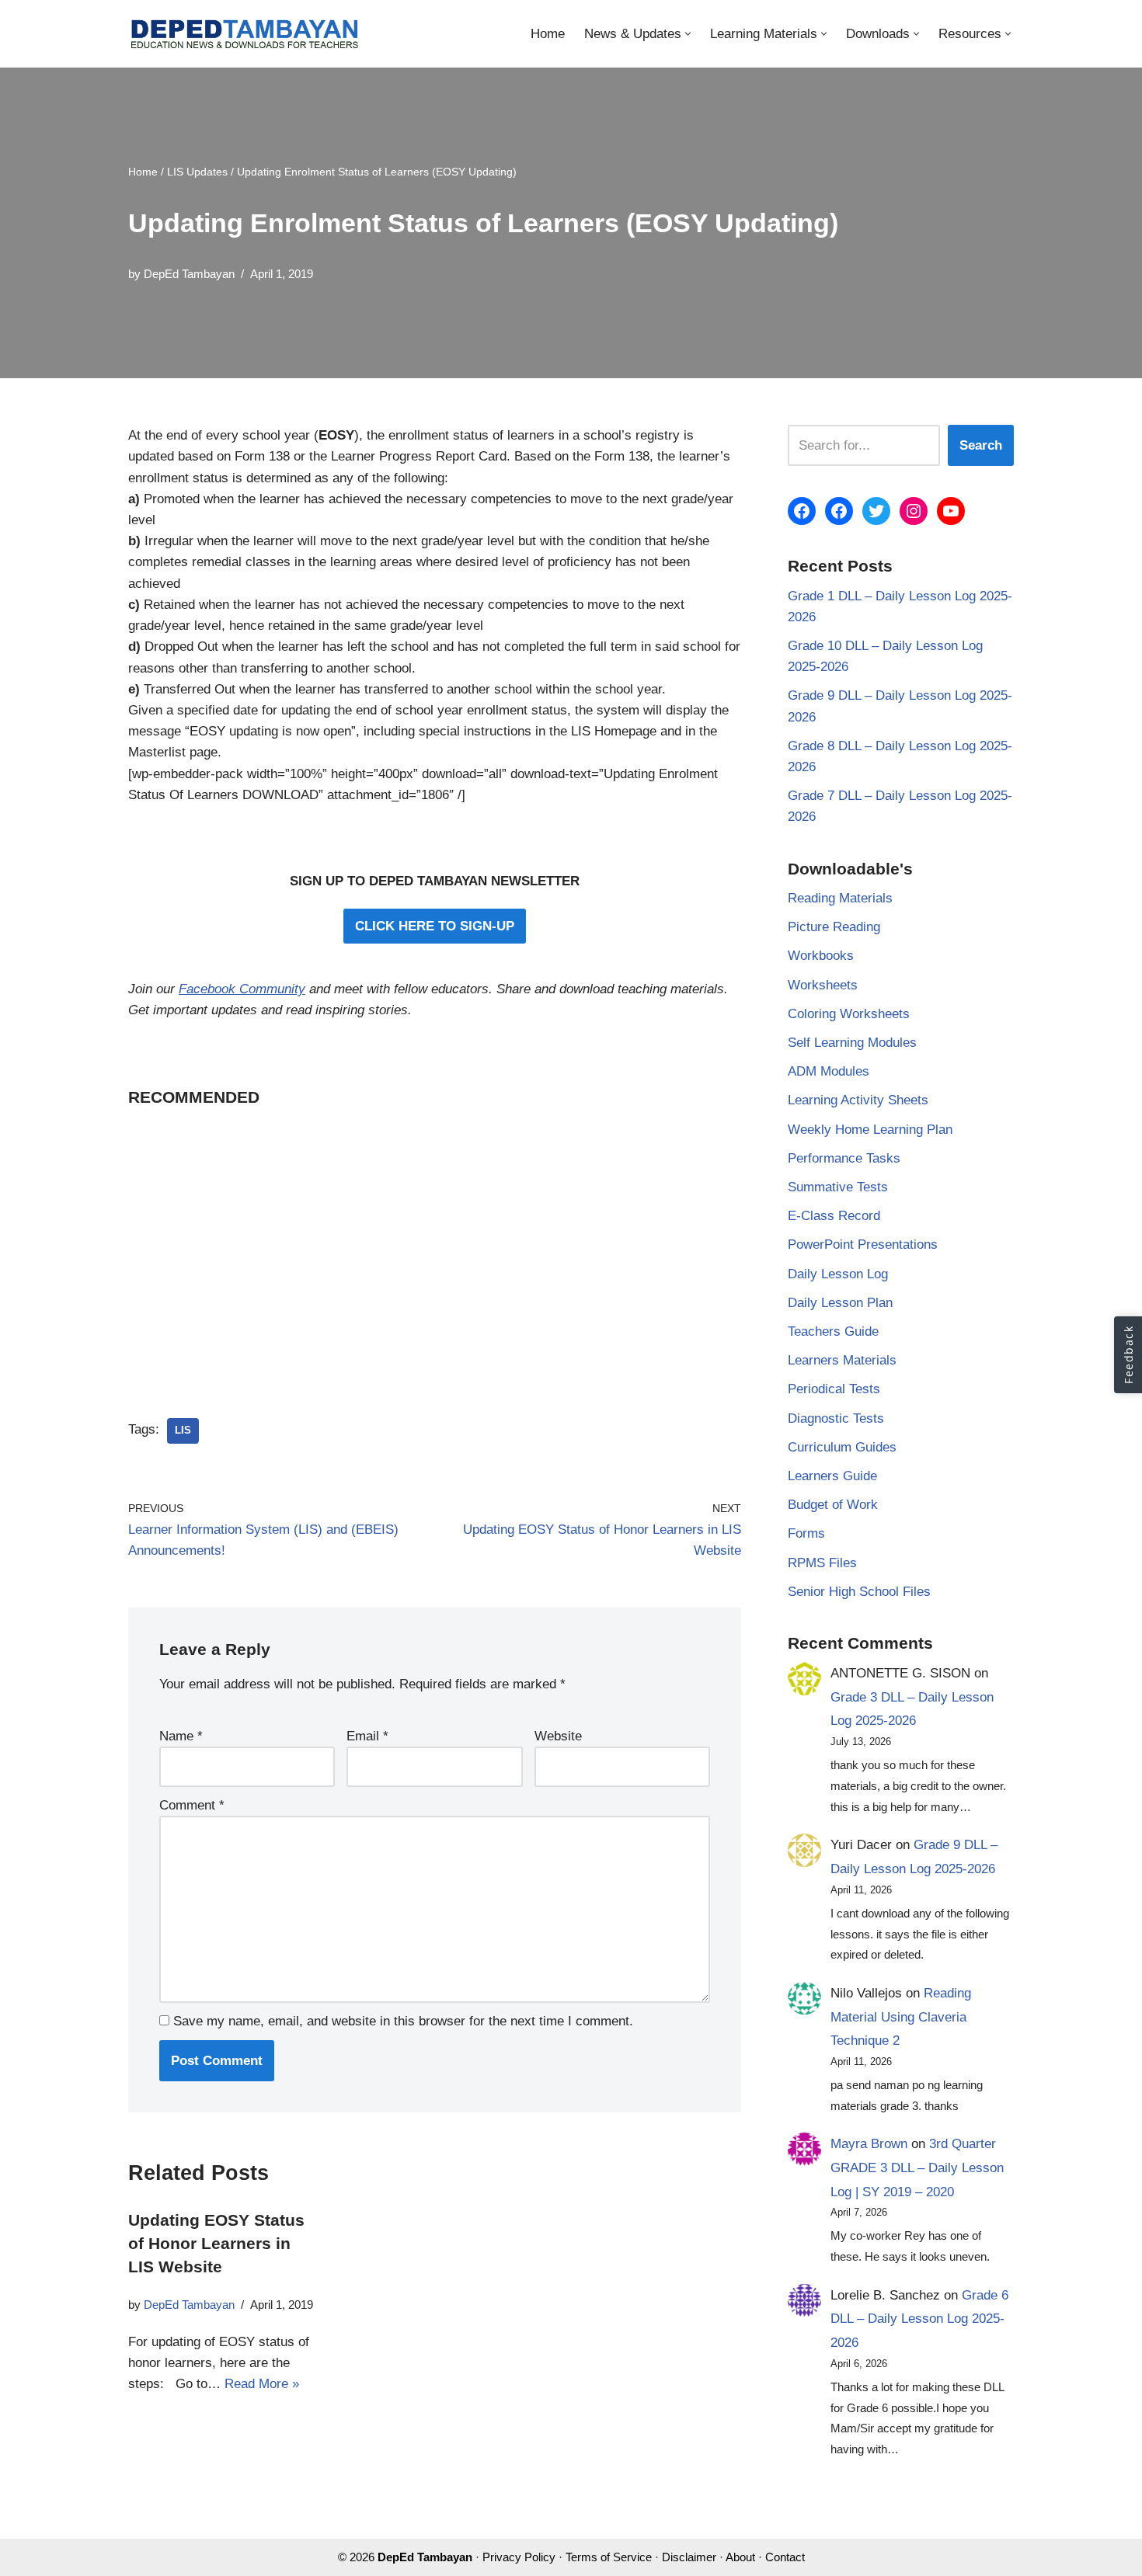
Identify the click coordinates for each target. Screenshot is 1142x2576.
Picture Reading (834, 927)
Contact (785, 2557)
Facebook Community (242, 989)
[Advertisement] (435, 1242)
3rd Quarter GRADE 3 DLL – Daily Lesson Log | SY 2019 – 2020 (917, 2168)
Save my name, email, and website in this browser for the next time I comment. (403, 2021)
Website (558, 1736)
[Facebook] (802, 511)
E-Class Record (834, 1216)
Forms (806, 1533)
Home (548, 34)
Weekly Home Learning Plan (870, 1130)
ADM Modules (829, 1071)
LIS (183, 1430)
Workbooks (821, 956)
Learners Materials (842, 1360)
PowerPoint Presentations (863, 1245)
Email (367, 1736)
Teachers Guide (833, 1331)
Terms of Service (609, 2557)
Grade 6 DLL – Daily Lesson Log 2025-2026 (919, 2319)
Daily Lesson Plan (840, 1303)
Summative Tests (838, 1187)
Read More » (262, 2384)
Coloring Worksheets (849, 1014)
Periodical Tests (834, 1389)
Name (181, 1736)
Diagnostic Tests (836, 1418)
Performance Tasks (844, 1158)
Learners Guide (832, 1476)
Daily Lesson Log (838, 1274)
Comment (192, 1805)
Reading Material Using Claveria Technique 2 (901, 2017)
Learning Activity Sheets (858, 1100)
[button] (688, 34)
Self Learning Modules (852, 1043)
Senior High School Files (859, 1592)
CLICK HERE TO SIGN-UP (435, 926)
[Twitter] (876, 511)
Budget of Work (833, 1505)
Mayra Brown (869, 2144)
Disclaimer (689, 2557)
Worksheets (823, 985)
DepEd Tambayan (189, 274)
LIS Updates (197, 172)
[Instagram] (914, 511)
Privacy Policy (519, 2557)
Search (981, 445)
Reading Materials (840, 898)
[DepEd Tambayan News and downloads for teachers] (245, 34)
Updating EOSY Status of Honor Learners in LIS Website (216, 2244)
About (740, 2557)
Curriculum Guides (842, 1447)
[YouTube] (951, 511)
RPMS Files (822, 1563)
